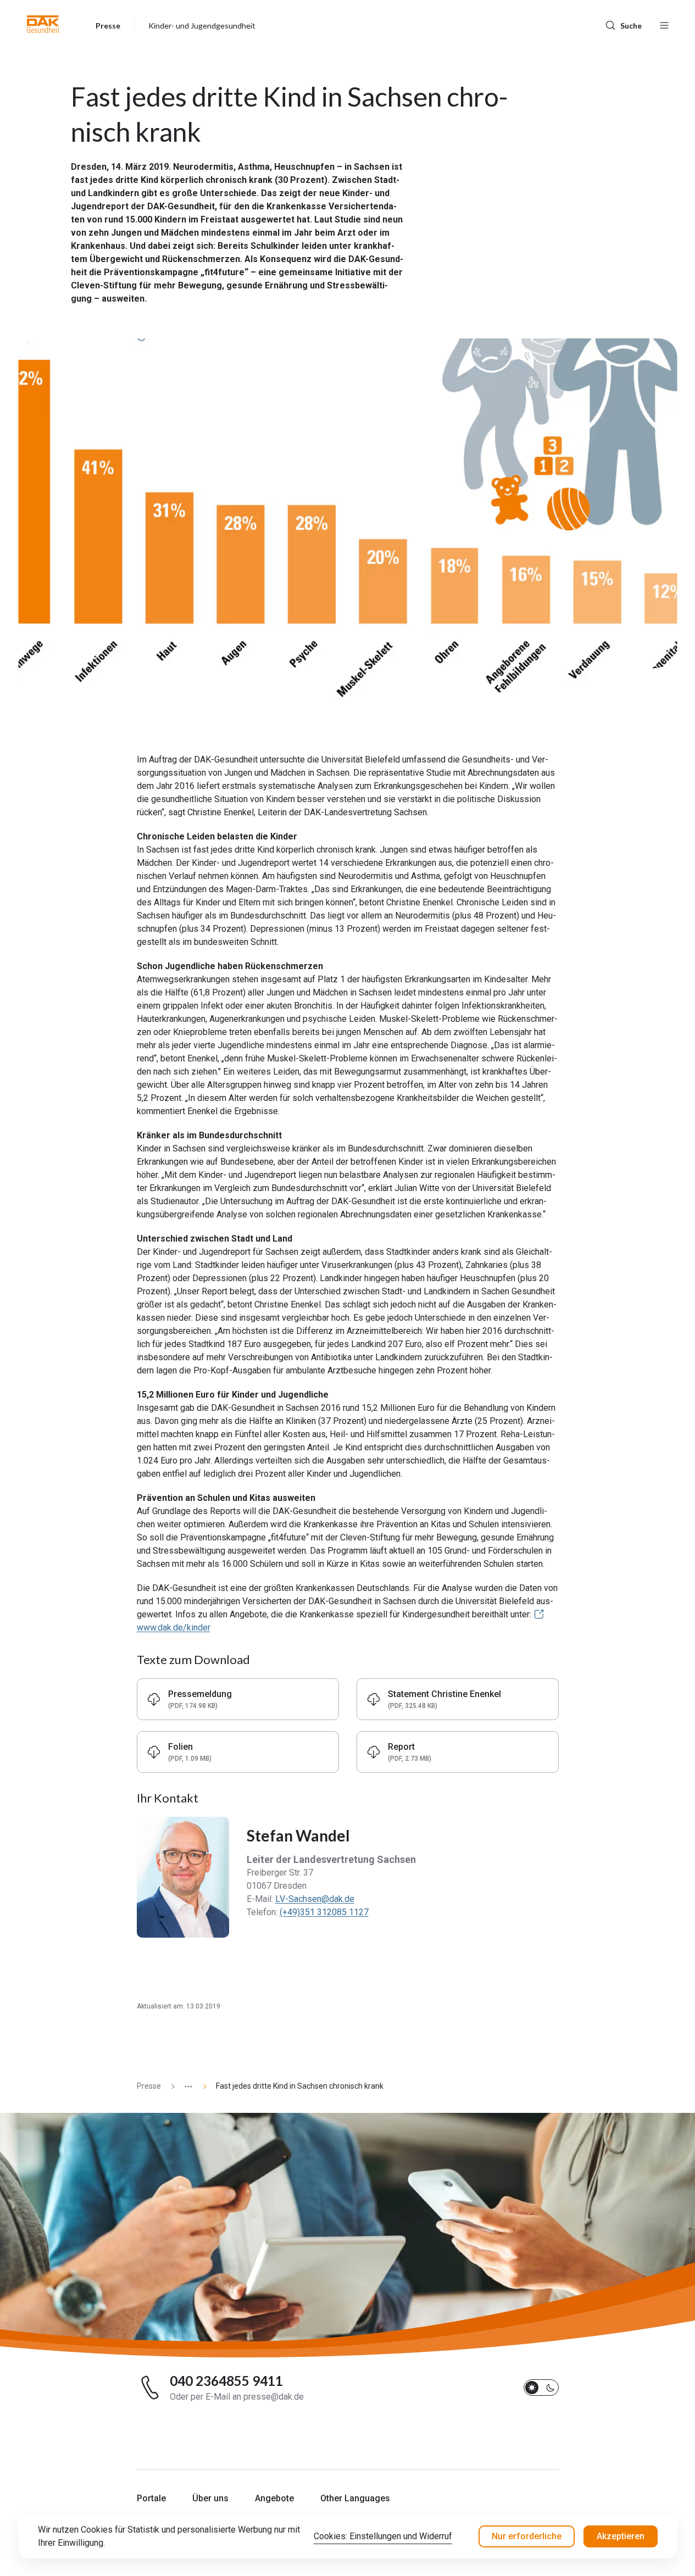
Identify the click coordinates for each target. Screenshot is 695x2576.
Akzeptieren (621, 2536)
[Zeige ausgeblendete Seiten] (184, 2086)
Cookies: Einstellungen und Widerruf (383, 2536)
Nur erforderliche (527, 2536)
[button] (43, 24)
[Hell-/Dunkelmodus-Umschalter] (541, 2388)
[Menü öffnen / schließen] (664, 24)
